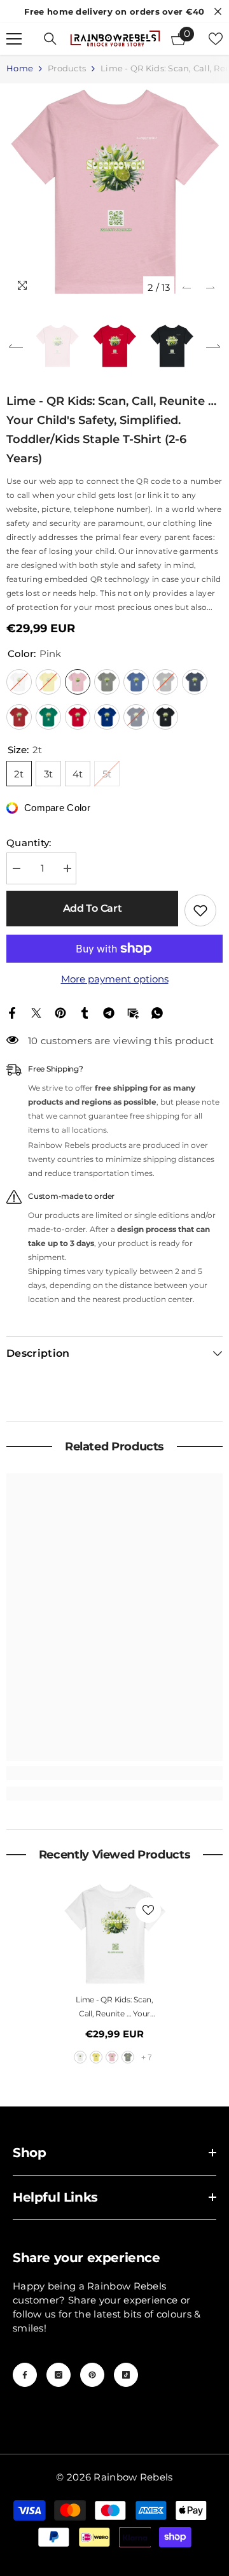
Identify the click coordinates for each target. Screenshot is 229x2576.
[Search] (50, 39)
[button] (187, 287)
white (80, 2057)
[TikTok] (126, 2375)
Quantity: (29, 843)
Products (67, 68)
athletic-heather (128, 2057)
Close (218, 12)
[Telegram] (109, 1012)
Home (20, 68)
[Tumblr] (85, 1012)
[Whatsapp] (157, 1012)
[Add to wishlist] (200, 910)
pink (112, 2057)
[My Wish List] (216, 39)
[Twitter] (36, 1012)
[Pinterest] (60, 1012)
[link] (114, 1773)
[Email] (133, 1012)
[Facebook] (12, 1012)
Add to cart (92, 908)
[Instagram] (59, 2375)
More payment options (115, 979)
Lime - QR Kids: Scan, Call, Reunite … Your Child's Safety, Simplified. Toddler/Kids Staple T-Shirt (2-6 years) (115, 2008)
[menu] (14, 39)
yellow (96, 2057)
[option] (114, 192)
